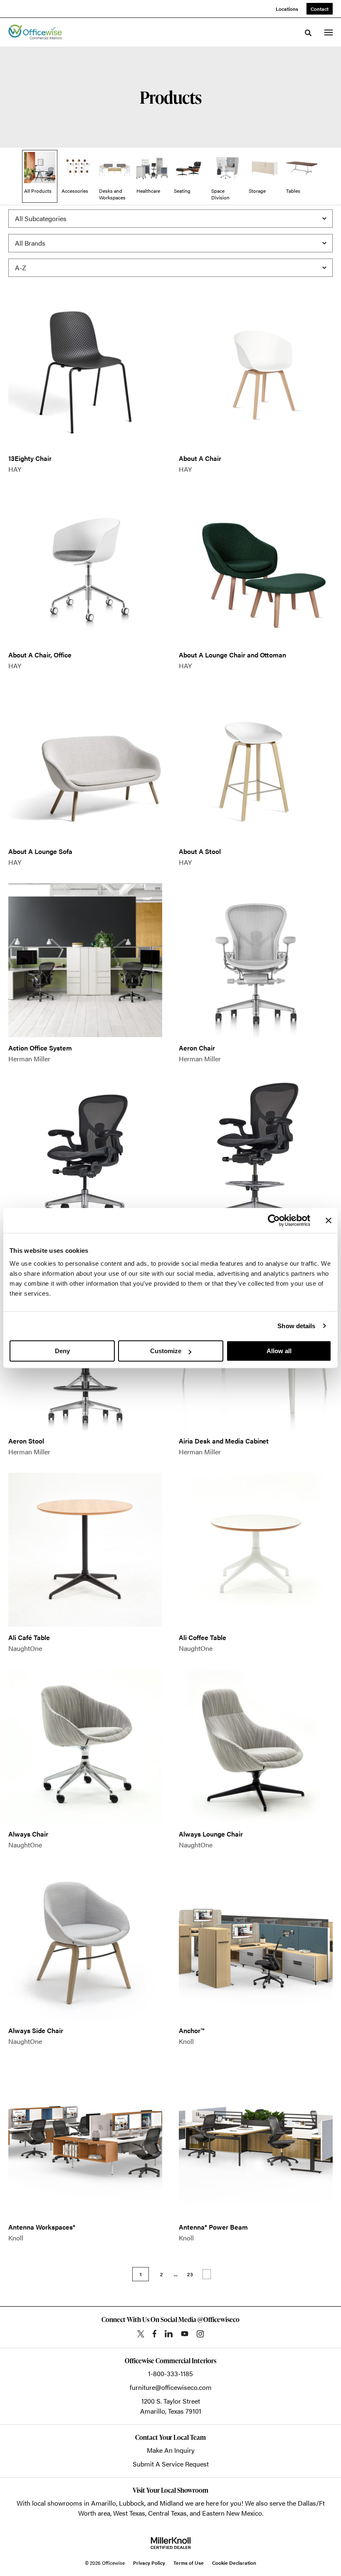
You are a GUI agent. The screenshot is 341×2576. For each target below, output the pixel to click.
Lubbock (132, 2503)
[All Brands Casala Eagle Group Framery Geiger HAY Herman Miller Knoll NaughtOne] (170, 243)
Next (207, 2274)
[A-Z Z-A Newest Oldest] (170, 268)
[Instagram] (200, 2334)
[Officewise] (35, 32)
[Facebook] (154, 2334)
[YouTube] (185, 2334)
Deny (62, 1351)
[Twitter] (141, 2334)
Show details (296, 1326)
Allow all (279, 1351)
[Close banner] (329, 1220)
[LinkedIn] (169, 2334)
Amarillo (104, 2503)
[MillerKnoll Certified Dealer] (171, 2543)
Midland (172, 2503)
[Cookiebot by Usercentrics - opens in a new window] (274, 1220)
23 (190, 2274)
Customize (166, 1351)
